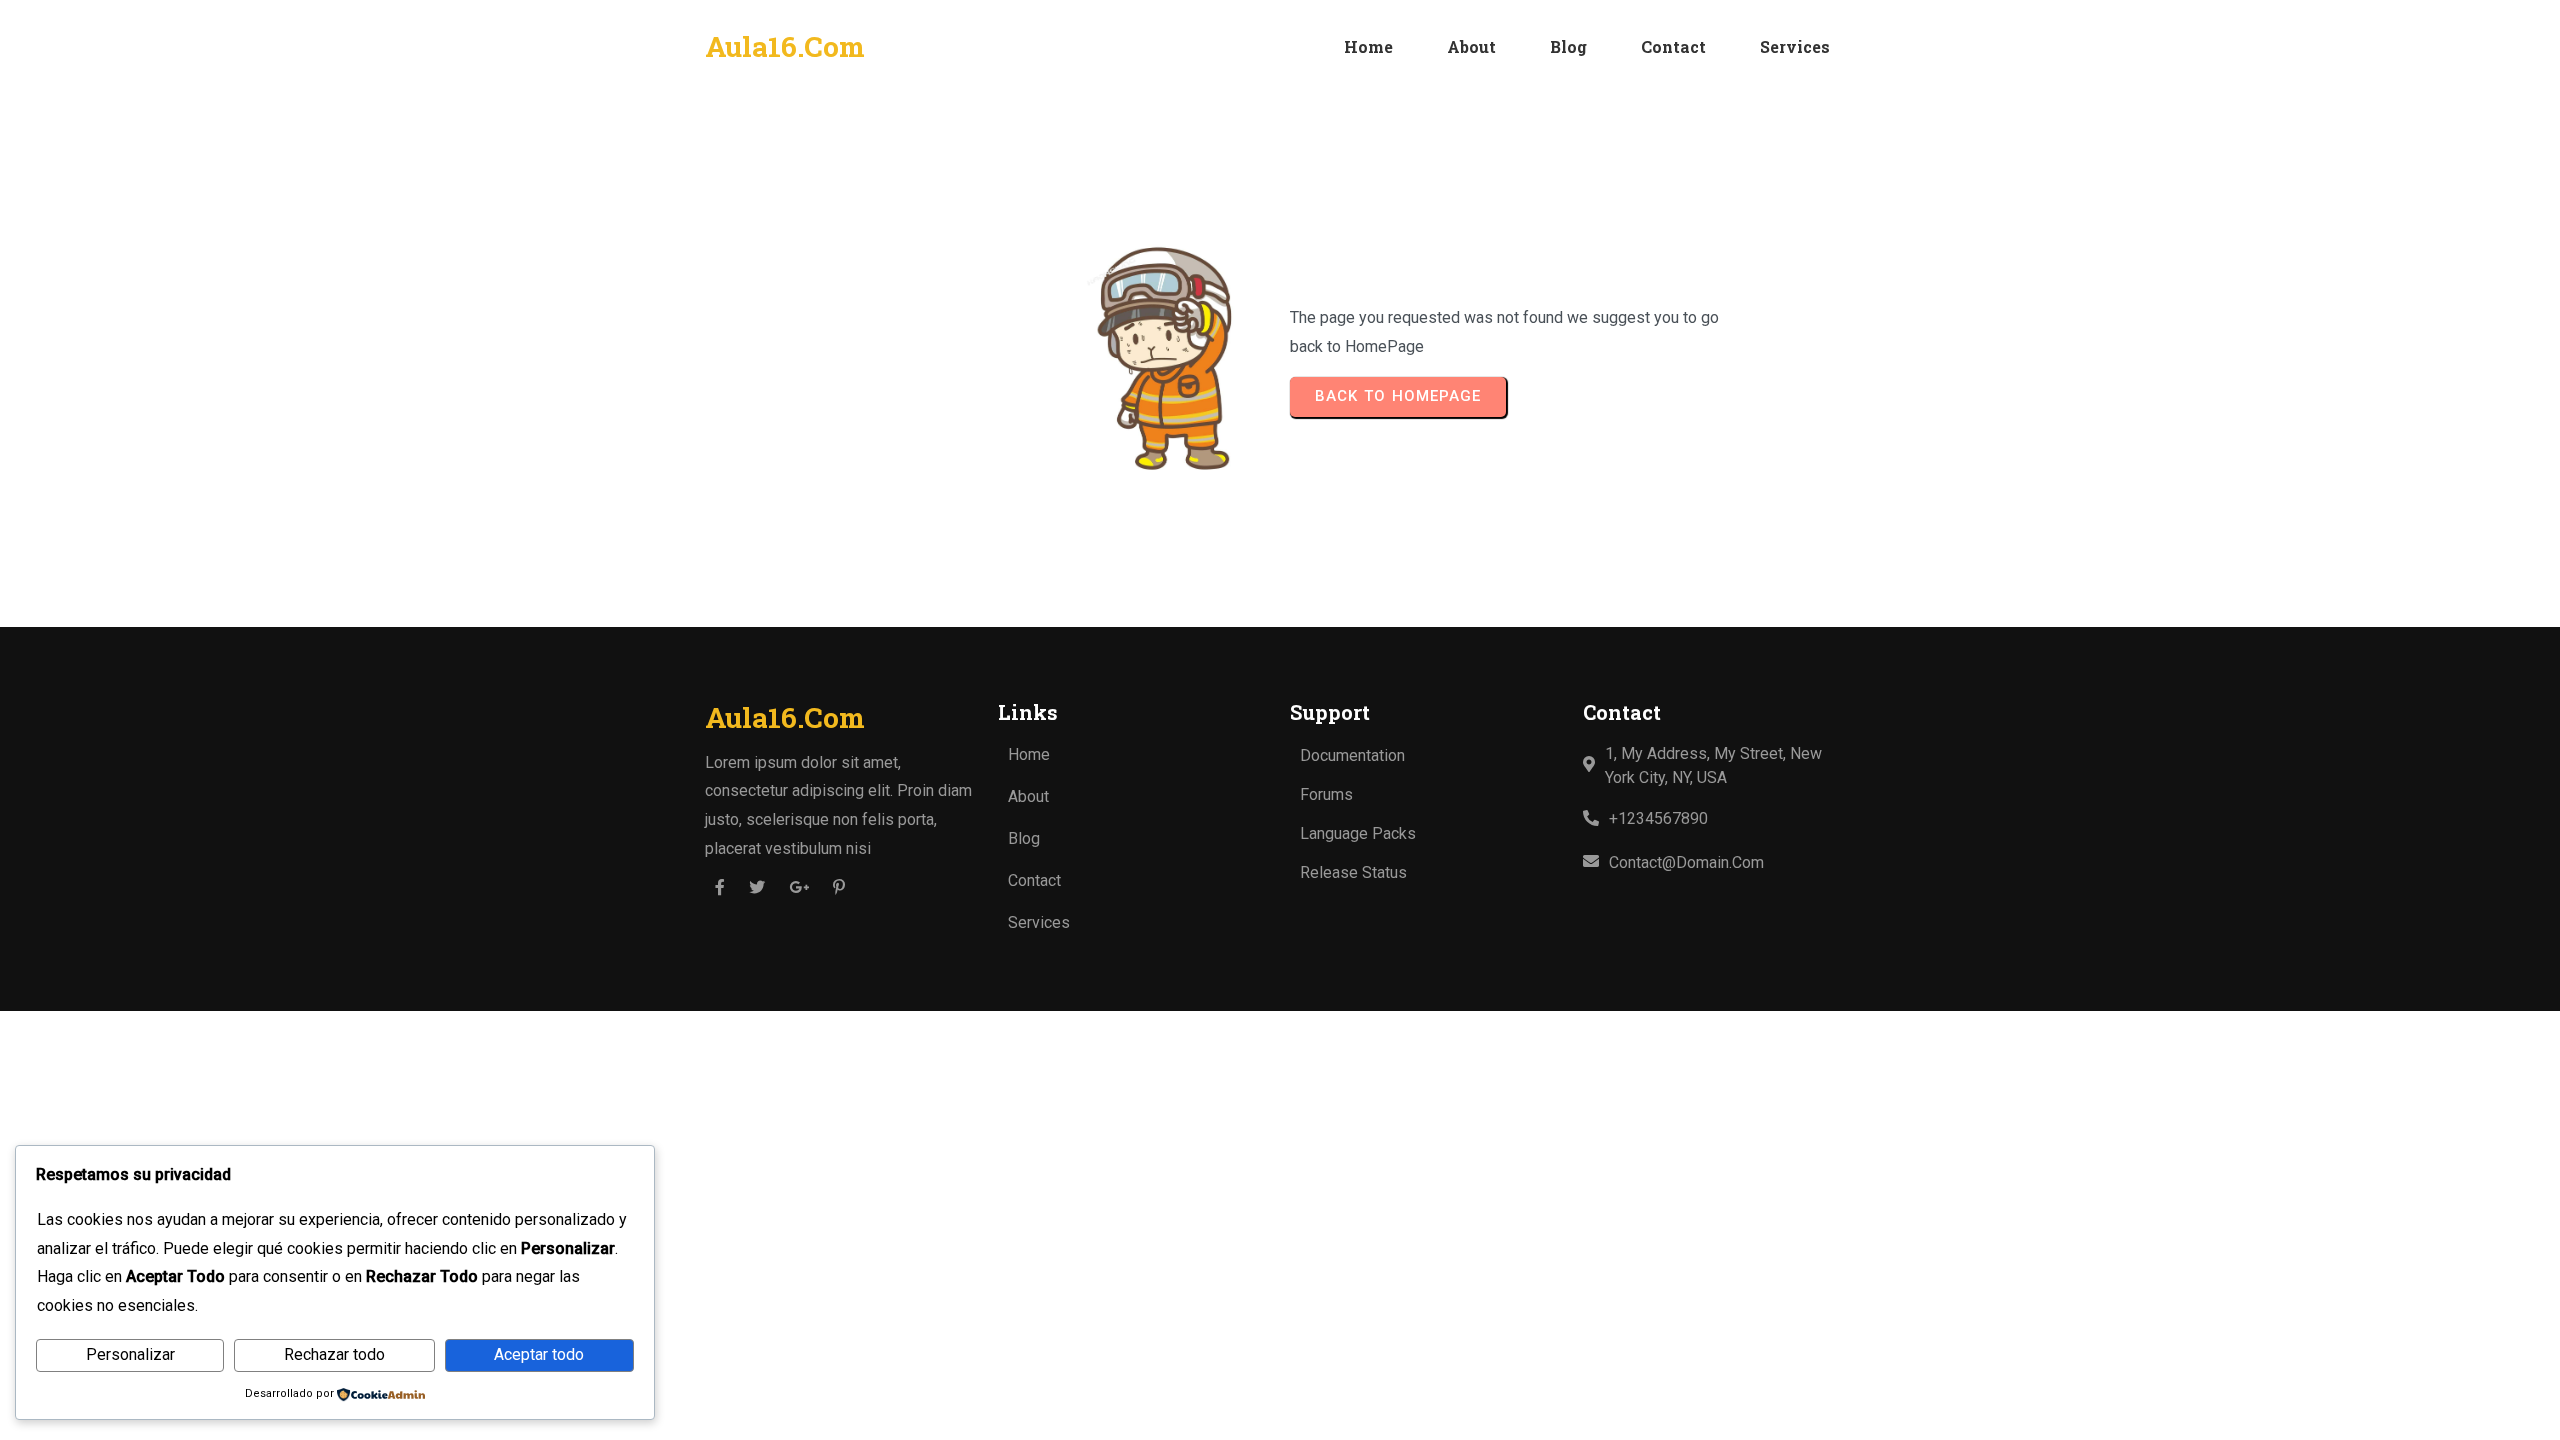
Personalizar (130, 1354)
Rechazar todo (334, 1354)
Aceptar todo (539, 1354)
